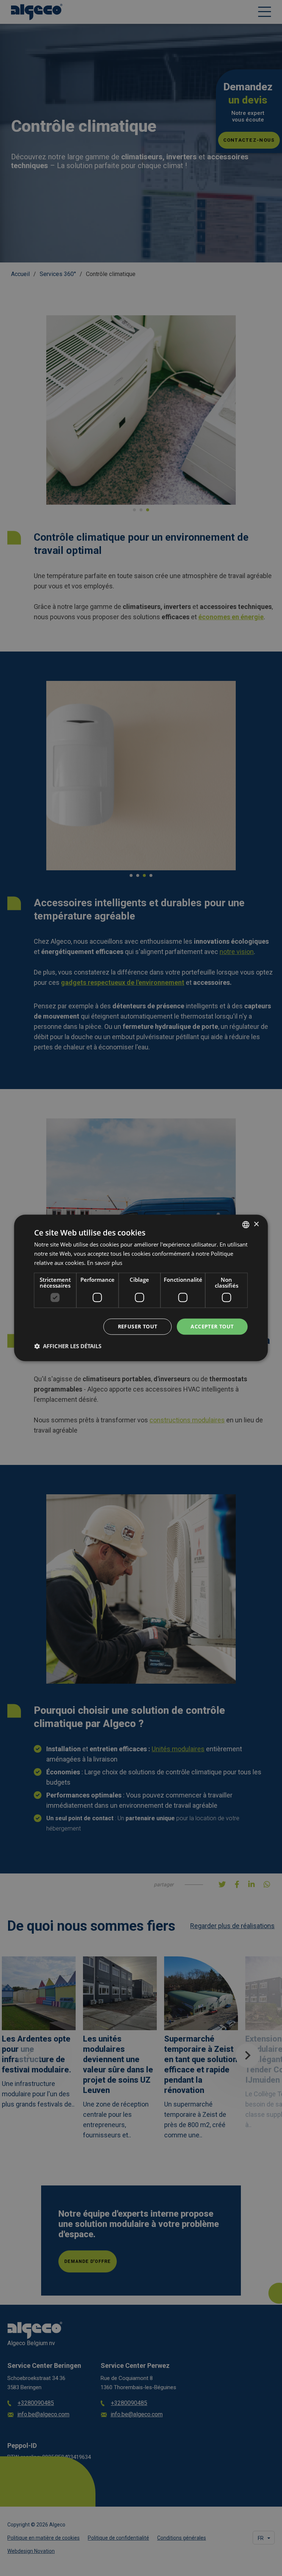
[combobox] (246, 1224)
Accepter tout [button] (212, 1326)
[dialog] (141, 1288)
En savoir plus (105, 1263)
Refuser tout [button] (138, 1326)
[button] (68, 1346)
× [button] (256, 1224)
